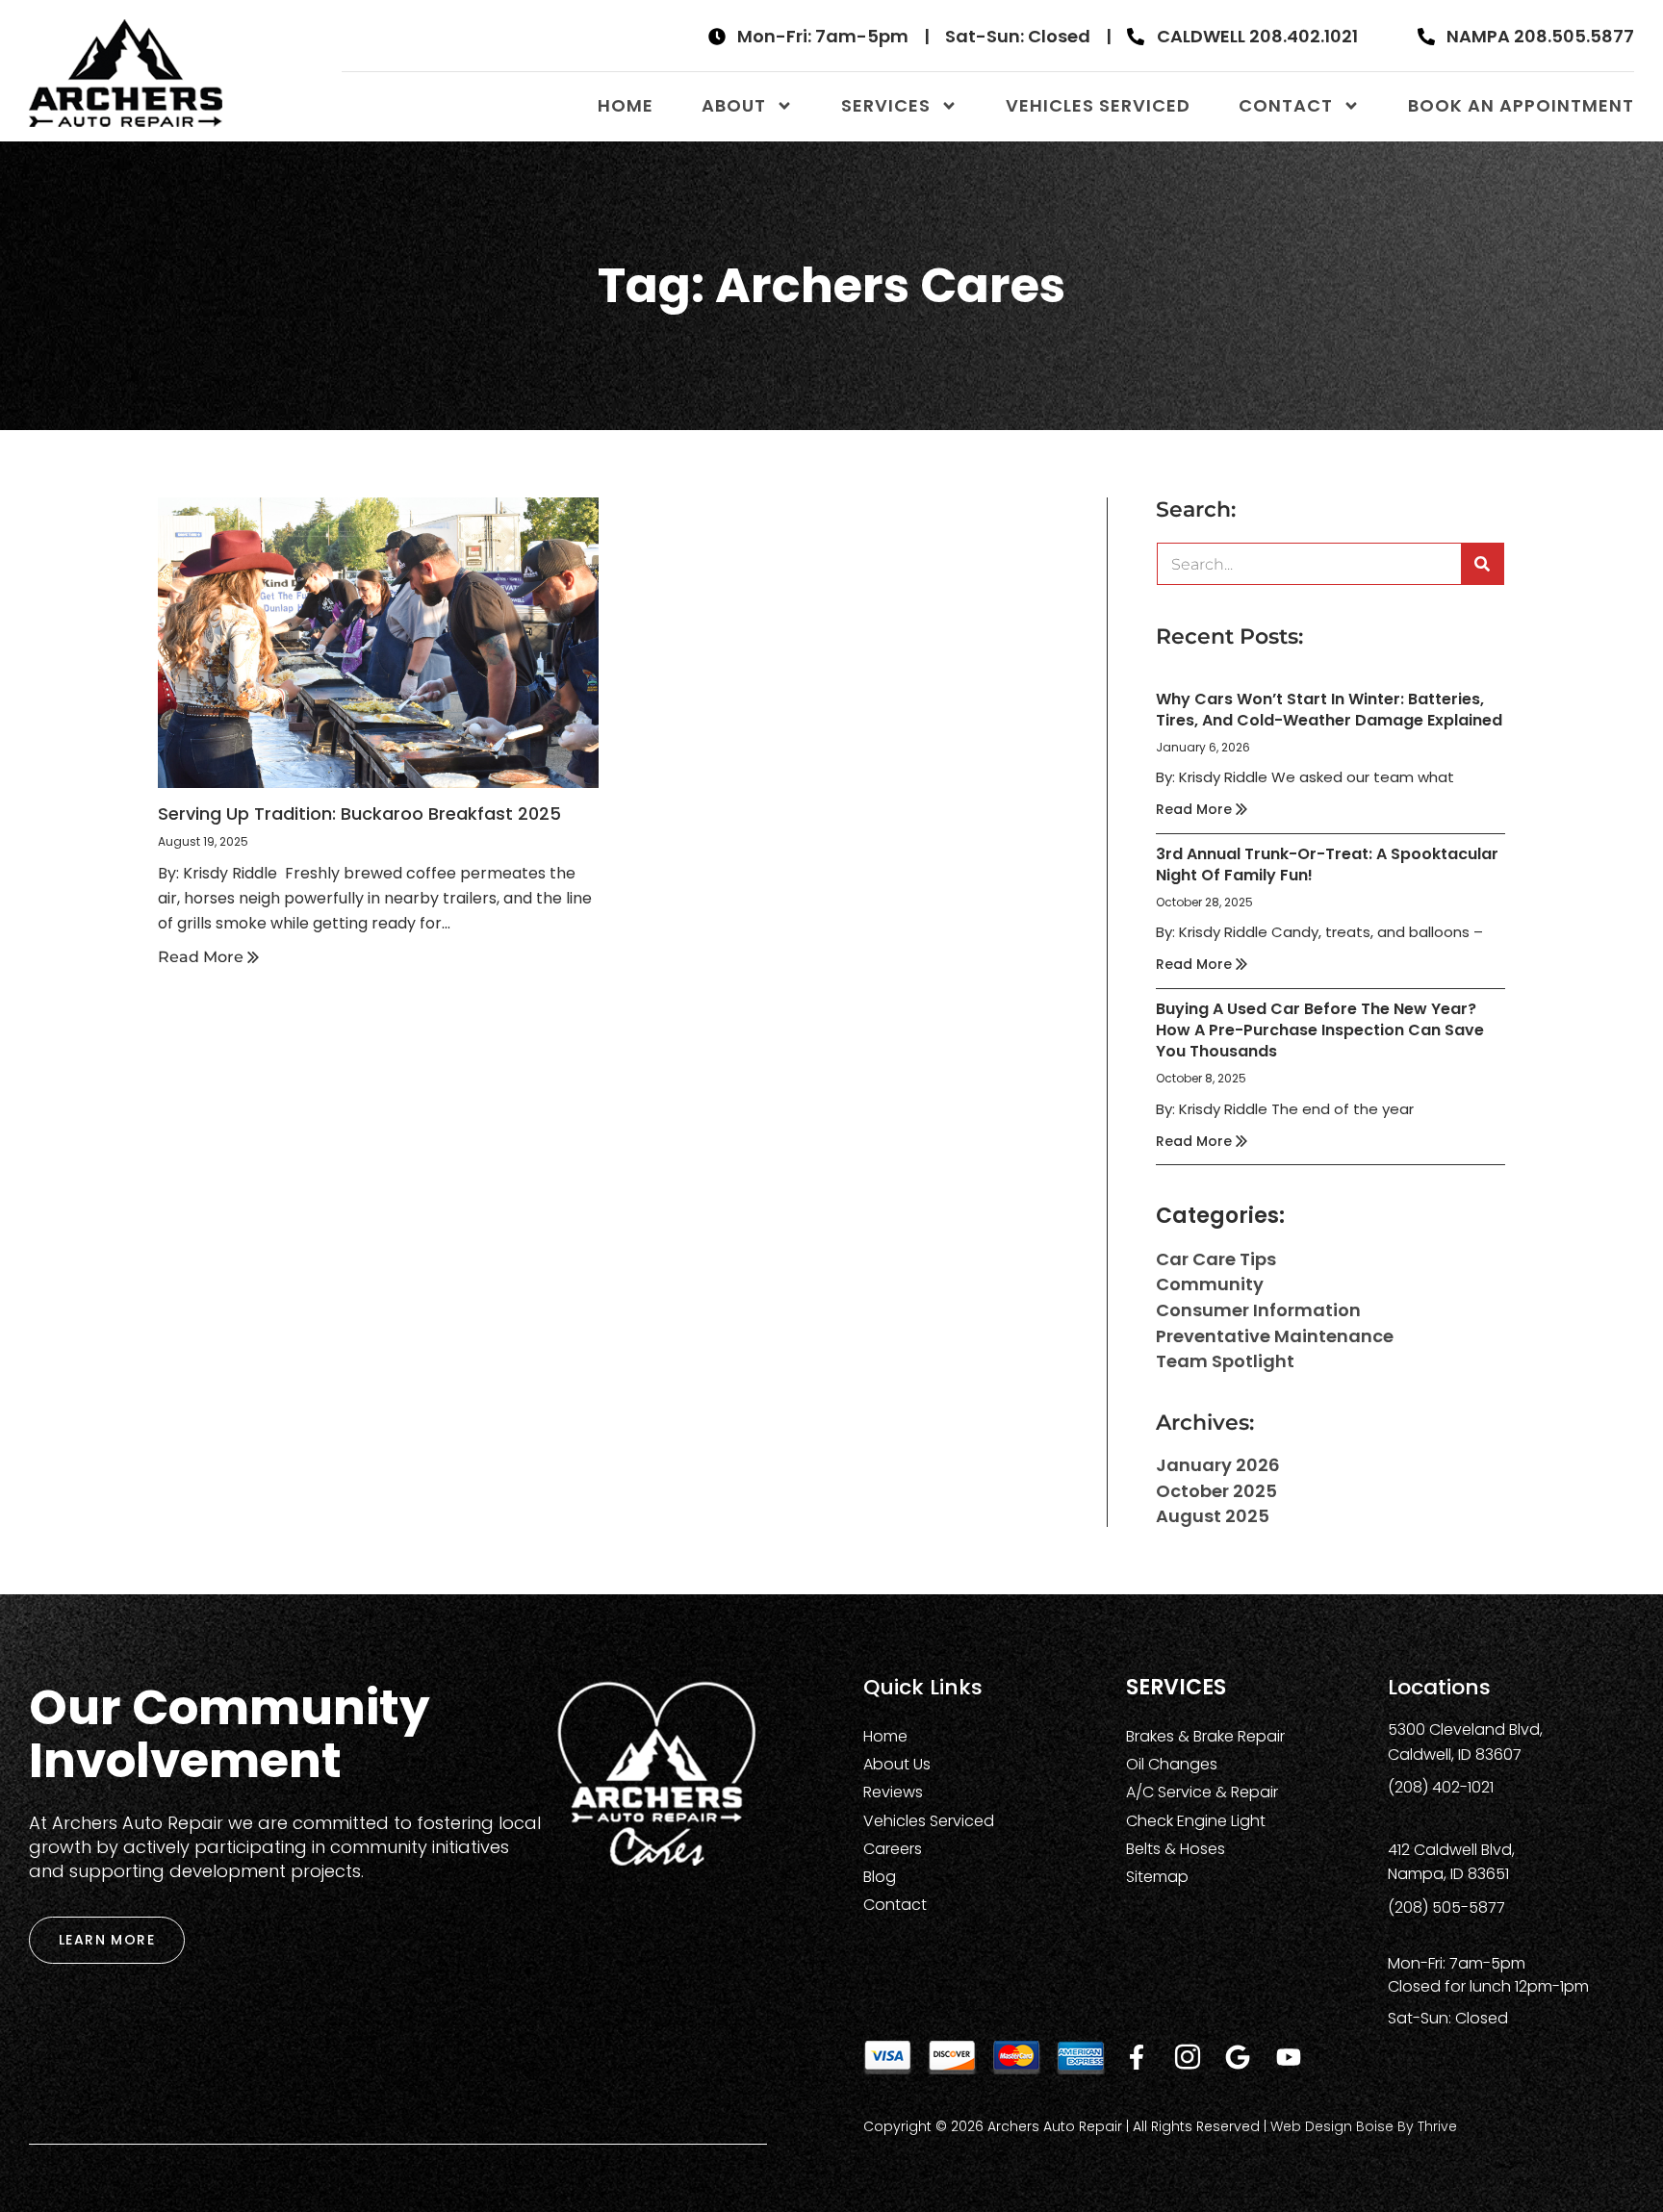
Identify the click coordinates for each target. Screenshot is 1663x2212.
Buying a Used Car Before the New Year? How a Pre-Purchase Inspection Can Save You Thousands (1320, 1030)
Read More (203, 957)
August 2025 (1213, 1516)
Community (1210, 1284)
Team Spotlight (1225, 1361)
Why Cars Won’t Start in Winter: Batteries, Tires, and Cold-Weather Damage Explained (1329, 710)
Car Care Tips (1216, 1259)
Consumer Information (1258, 1310)
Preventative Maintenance (1275, 1336)
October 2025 (1216, 1491)
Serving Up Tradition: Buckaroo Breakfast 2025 (359, 814)
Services (886, 105)
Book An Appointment (1521, 105)
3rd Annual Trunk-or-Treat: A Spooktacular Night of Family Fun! (1327, 864)
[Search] (1482, 564)
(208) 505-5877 (1446, 1907)
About (734, 105)
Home (626, 105)
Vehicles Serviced (1098, 105)
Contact (1286, 105)
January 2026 (1218, 1465)
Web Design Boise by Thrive (1364, 2126)
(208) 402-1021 (1441, 1787)
